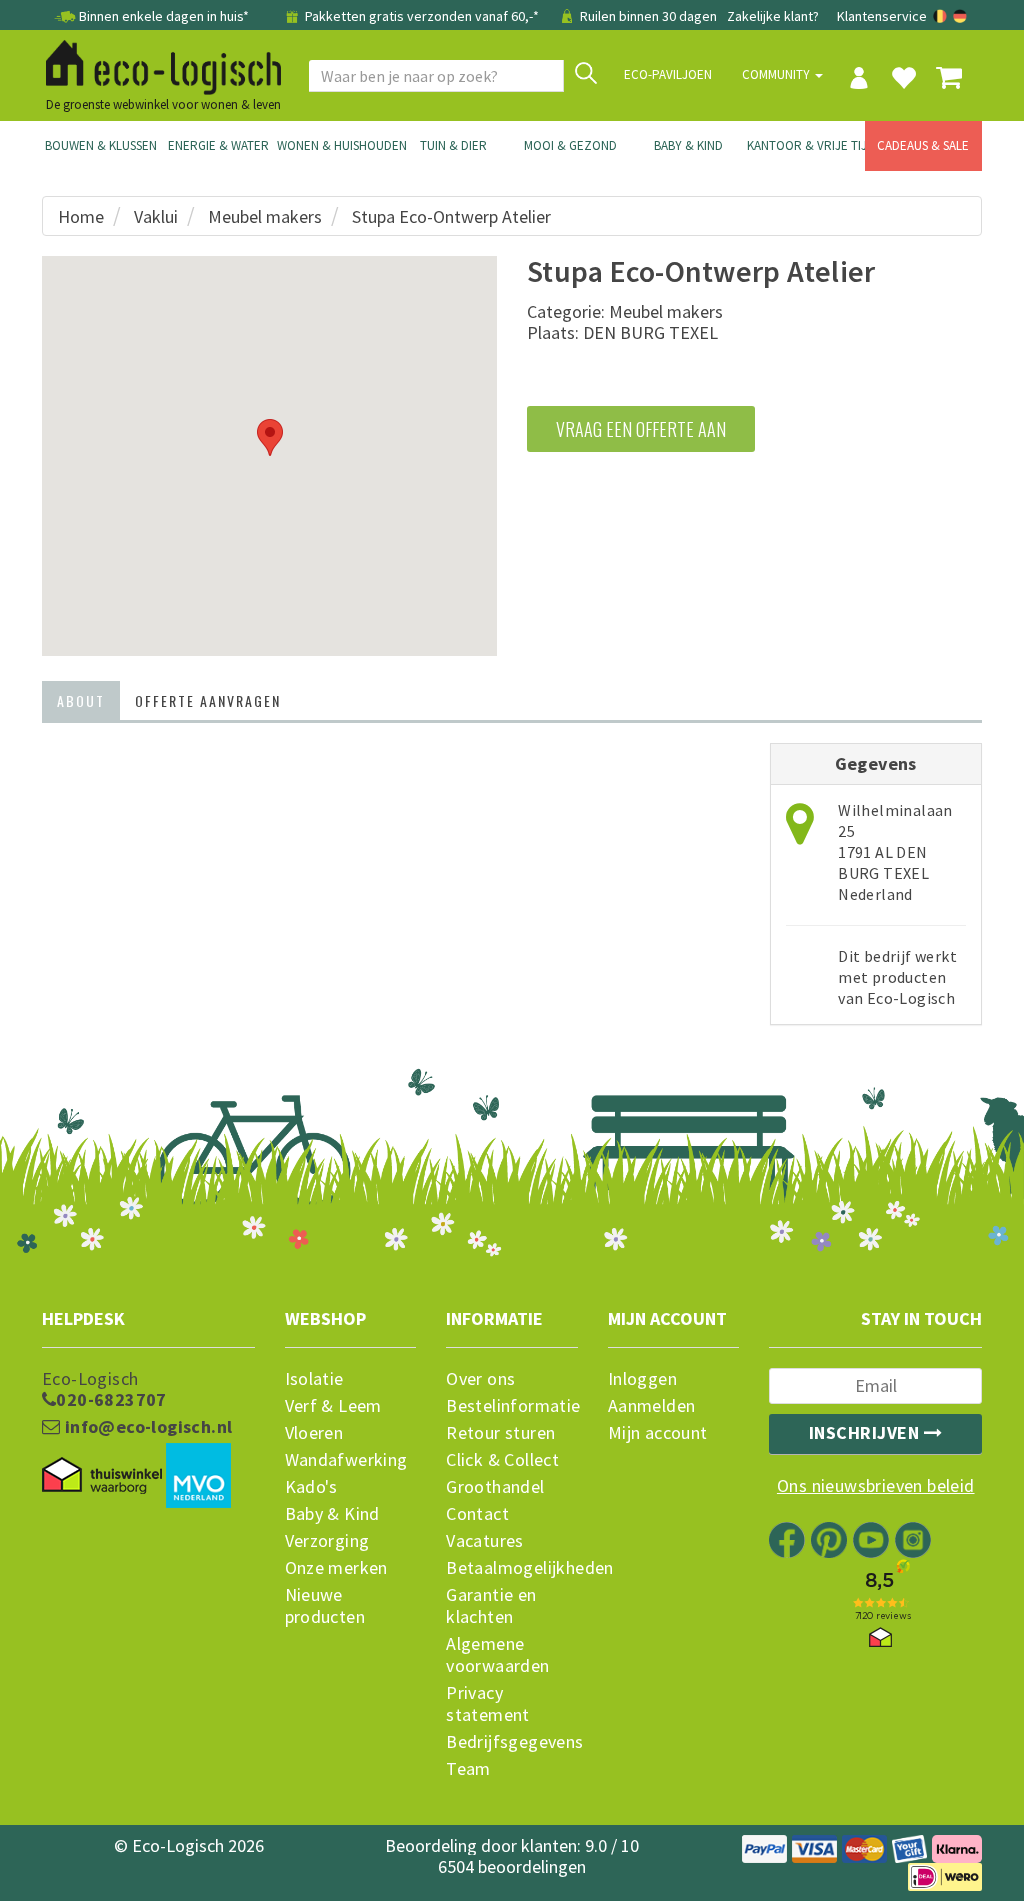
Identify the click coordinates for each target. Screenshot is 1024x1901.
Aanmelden (652, 1406)
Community (777, 74)
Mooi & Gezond (570, 145)
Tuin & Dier (453, 145)
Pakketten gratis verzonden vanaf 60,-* (422, 16)
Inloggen (642, 1379)
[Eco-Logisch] (156, 64)
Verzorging (327, 1541)
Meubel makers (265, 216)
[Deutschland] (960, 16)
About (81, 700)
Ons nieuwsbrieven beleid (876, 1486)
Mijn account (658, 1433)
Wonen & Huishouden (336, 145)
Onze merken (336, 1568)
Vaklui (156, 216)
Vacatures (485, 1541)
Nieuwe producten (325, 1606)
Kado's (311, 1487)
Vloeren (314, 1433)
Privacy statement (488, 1704)
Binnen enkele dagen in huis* (164, 16)
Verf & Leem (333, 1406)
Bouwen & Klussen (101, 145)
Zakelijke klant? (773, 16)
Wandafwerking (346, 1460)
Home (81, 216)
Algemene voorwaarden (497, 1655)
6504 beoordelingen (512, 1866)
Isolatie (314, 1379)
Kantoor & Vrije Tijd (806, 145)
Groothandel (495, 1487)
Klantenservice (882, 16)
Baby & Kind (688, 145)
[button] (270, 437)
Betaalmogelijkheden (512, 1568)
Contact (477, 1514)
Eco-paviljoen (668, 74)
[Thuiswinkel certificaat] (102, 1475)
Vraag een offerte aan (641, 429)
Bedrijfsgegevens (512, 1742)
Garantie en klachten (491, 1606)
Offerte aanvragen (208, 700)
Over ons (480, 1379)
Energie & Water (218, 145)
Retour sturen (500, 1433)
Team (468, 1769)
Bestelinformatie (512, 1406)
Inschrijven (866, 1432)
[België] (941, 16)
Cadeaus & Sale (923, 145)
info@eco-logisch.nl (146, 1427)
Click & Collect (502, 1460)
